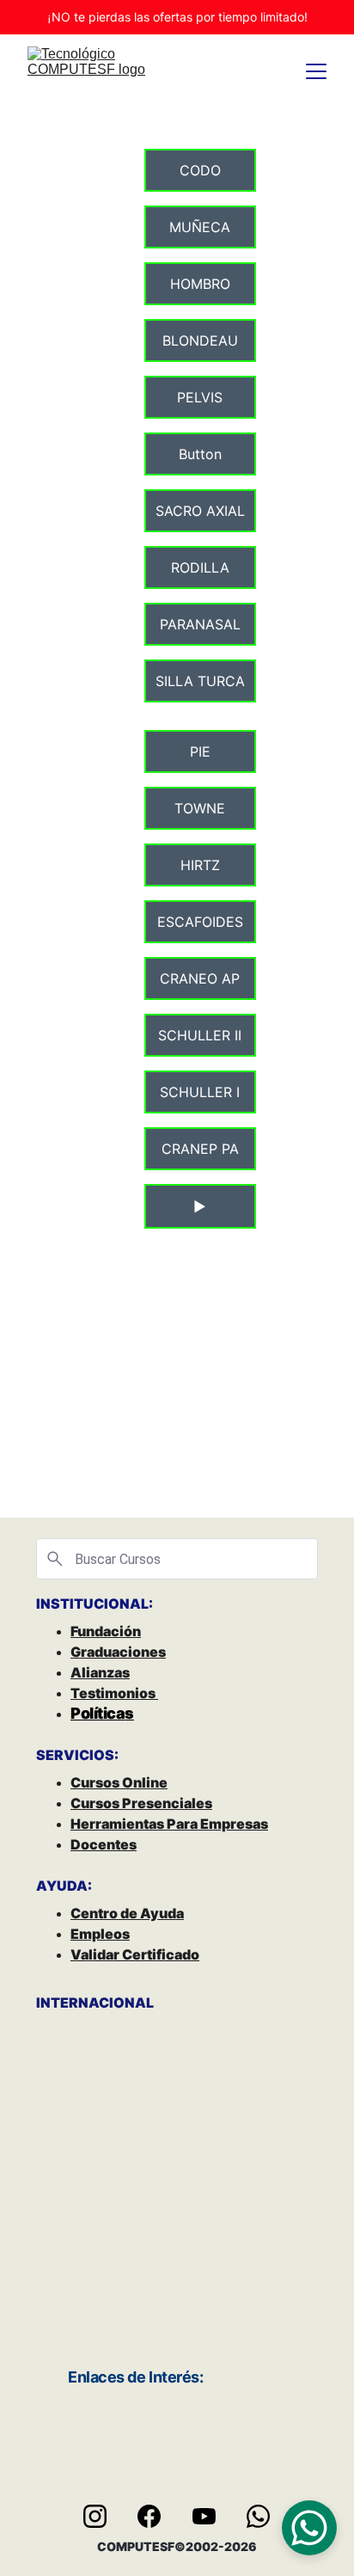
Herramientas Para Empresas (169, 1824)
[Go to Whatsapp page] (258, 2516)
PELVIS (200, 397)
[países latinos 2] (107, 2242)
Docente (100, 1844)
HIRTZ (200, 865)
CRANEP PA (200, 1149)
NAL (139, 2003)
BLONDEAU (200, 340)
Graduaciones (118, 1652)
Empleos (100, 1934)
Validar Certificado (135, 1954)
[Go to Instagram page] (104, 2516)
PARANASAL (200, 624)
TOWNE (200, 808)
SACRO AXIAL (200, 511)
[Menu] (316, 71)
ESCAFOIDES (200, 922)
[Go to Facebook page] (158, 2516)
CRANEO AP (200, 978)
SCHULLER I (200, 1092)
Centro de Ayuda (127, 1913)
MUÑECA (200, 227)
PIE (200, 751)
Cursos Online (119, 1782)
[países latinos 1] (247, 2242)
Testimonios (114, 1693)
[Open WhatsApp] (309, 2528)
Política (98, 1713)
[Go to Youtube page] (213, 2516)
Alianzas (100, 1672)
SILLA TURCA (200, 681)
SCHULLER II (200, 1035)
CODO (200, 170)
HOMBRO (200, 284)
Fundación (106, 1631)
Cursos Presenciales (141, 1803)
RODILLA (200, 567)
